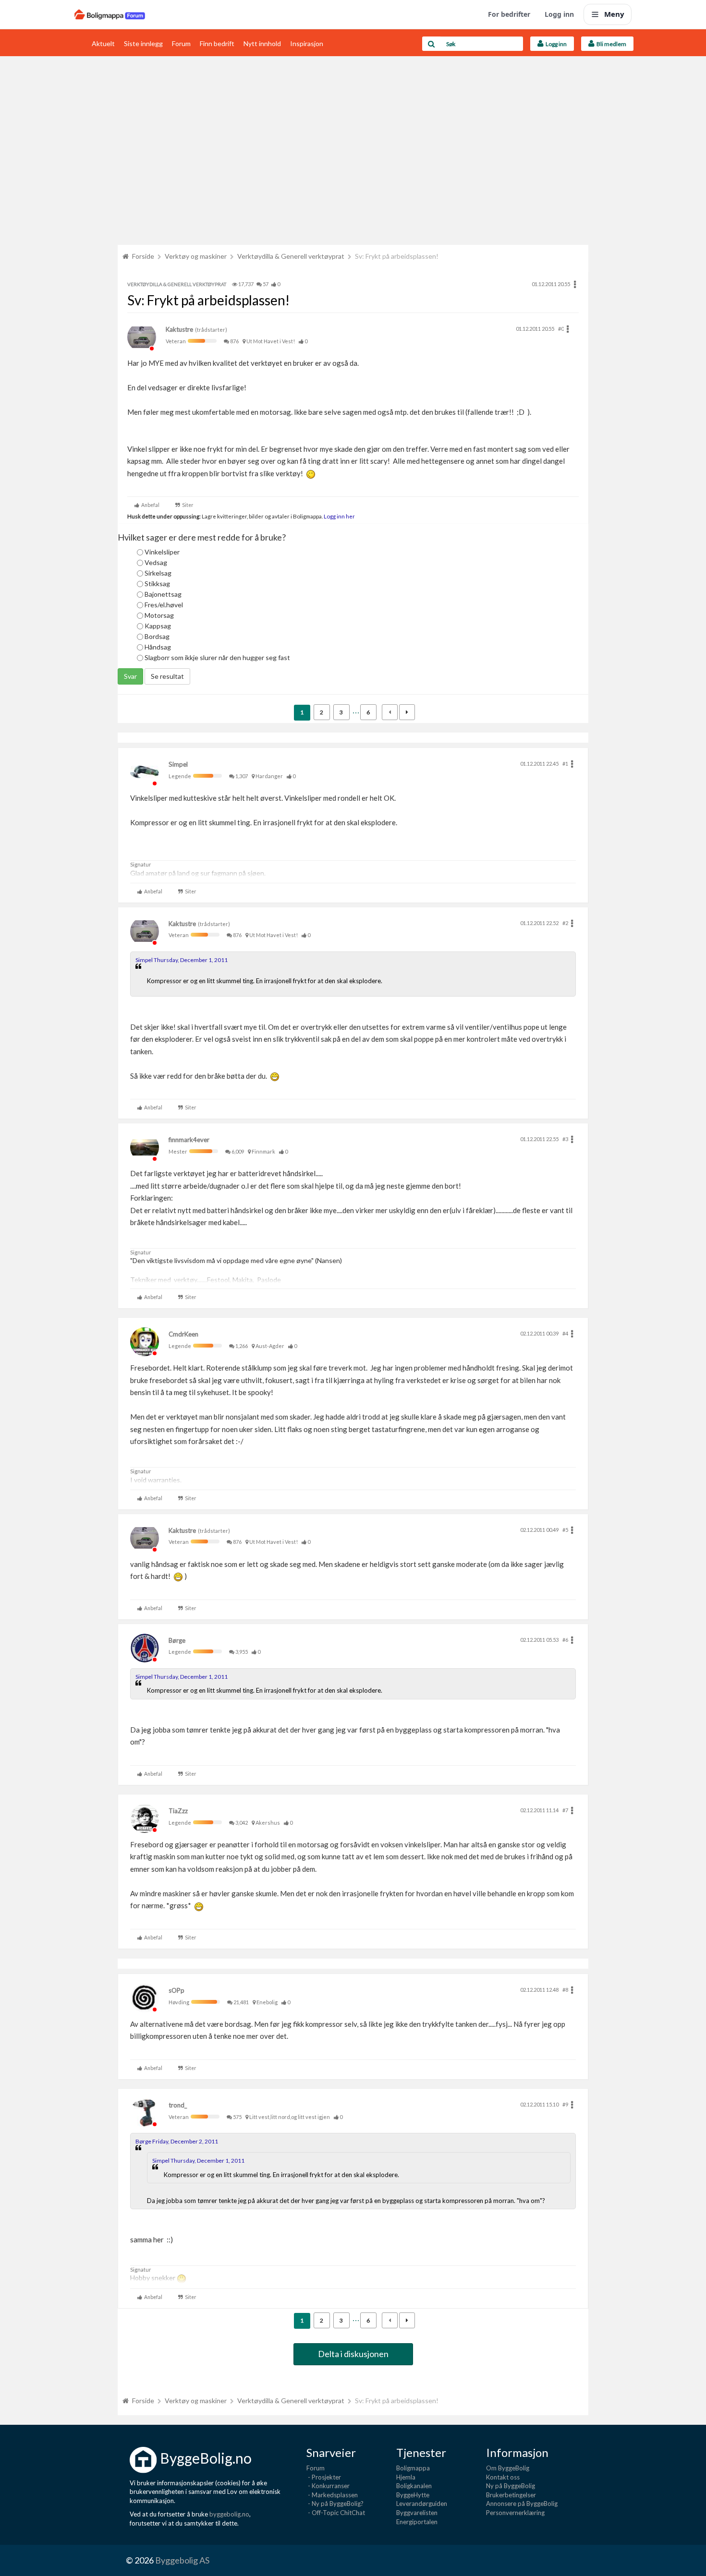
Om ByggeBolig (508, 2468)
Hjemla (406, 2477)
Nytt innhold (262, 43)
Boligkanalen (414, 2486)
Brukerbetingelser (511, 2495)
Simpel (178, 764)
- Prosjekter (324, 2477)
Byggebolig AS (182, 2560)
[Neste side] (407, 712)
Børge (177, 1640)
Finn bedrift (217, 43)
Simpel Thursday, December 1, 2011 (182, 960)
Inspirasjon (307, 43)
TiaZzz (178, 1811)
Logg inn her (339, 516)
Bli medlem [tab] (610, 44)
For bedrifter (509, 14)
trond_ (178, 2105)
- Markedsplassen (332, 2495)
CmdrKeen (183, 1334)
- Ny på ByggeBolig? (335, 2504)
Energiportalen (417, 2522)
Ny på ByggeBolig (511, 2486)
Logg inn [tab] (555, 44)
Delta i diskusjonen (353, 2354)
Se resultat (167, 676)
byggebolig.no (229, 2514)
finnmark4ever (189, 1140)
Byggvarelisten (417, 2513)
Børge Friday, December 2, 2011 (177, 2141)
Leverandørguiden (422, 2504)
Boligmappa (413, 2468)
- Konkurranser (328, 2486)
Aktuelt (103, 43)
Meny (614, 14)
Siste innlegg (143, 43)
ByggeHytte (413, 2495)
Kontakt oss (503, 2477)
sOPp (176, 1990)
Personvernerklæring (515, 2513)
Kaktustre (179, 329)
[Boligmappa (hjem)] (110, 14)
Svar (130, 676)
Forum (181, 43)
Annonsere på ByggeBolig (522, 2504)
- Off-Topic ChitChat (336, 2513)
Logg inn (559, 14)
